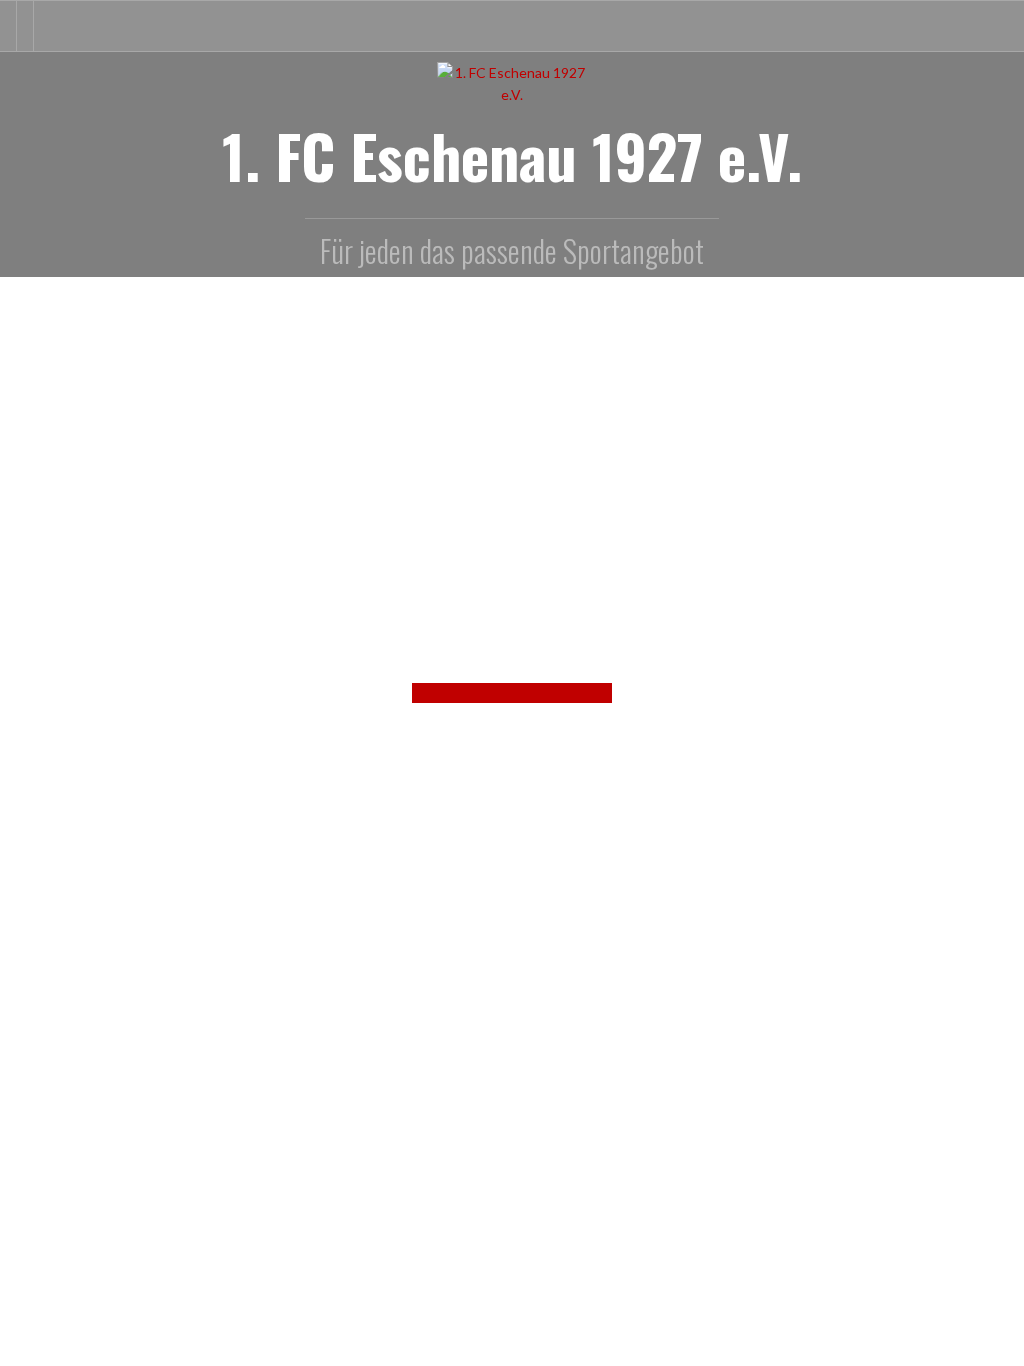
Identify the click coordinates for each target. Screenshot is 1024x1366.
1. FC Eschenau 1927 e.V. (512, 154)
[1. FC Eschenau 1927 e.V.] (512, 82)
